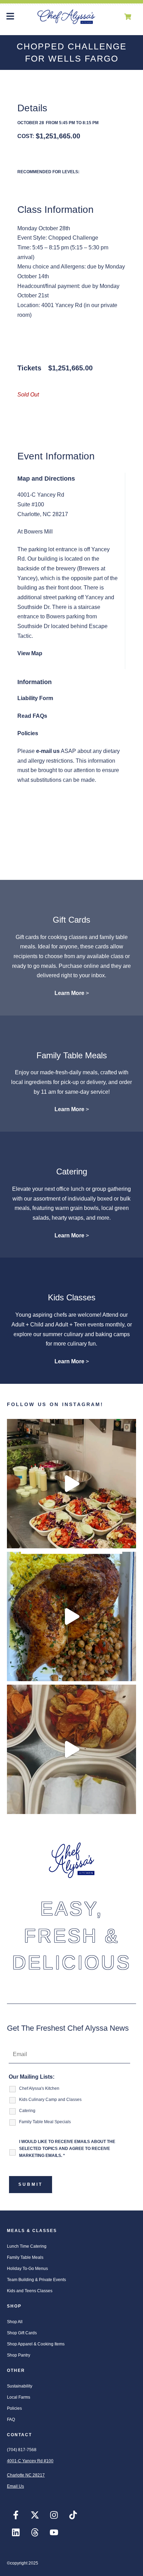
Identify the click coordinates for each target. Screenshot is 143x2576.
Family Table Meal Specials (45, 2122)
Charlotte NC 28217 (26, 2475)
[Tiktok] (73, 2515)
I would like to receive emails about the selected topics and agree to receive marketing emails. (67, 2147)
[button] (10, 17)
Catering (72, 1171)
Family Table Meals (72, 1055)
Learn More (69, 993)
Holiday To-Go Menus (27, 2269)
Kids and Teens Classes (30, 2291)
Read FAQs (32, 716)
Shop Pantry (19, 2355)
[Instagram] (54, 2515)
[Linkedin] (16, 2533)
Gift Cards (71, 920)
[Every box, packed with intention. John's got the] (71, 1484)
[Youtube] (54, 2533)
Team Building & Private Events (36, 2280)
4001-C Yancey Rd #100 (30, 2461)
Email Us (15, 2486)
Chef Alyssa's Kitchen (39, 2088)
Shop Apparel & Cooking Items (36, 2344)
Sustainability (20, 2386)
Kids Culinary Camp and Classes (50, 2100)
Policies (28, 733)
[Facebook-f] (16, 2515)
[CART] (128, 17)
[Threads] (35, 2533)
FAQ (11, 2419)
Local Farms (19, 2397)
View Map (30, 653)
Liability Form (35, 698)
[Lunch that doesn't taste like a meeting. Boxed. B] (71, 1749)
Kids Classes (72, 1297)
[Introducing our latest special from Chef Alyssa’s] (71, 1616)
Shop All (15, 2322)
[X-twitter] (35, 2515)
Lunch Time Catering (27, 2246)
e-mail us (48, 751)
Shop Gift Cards (22, 2333)
